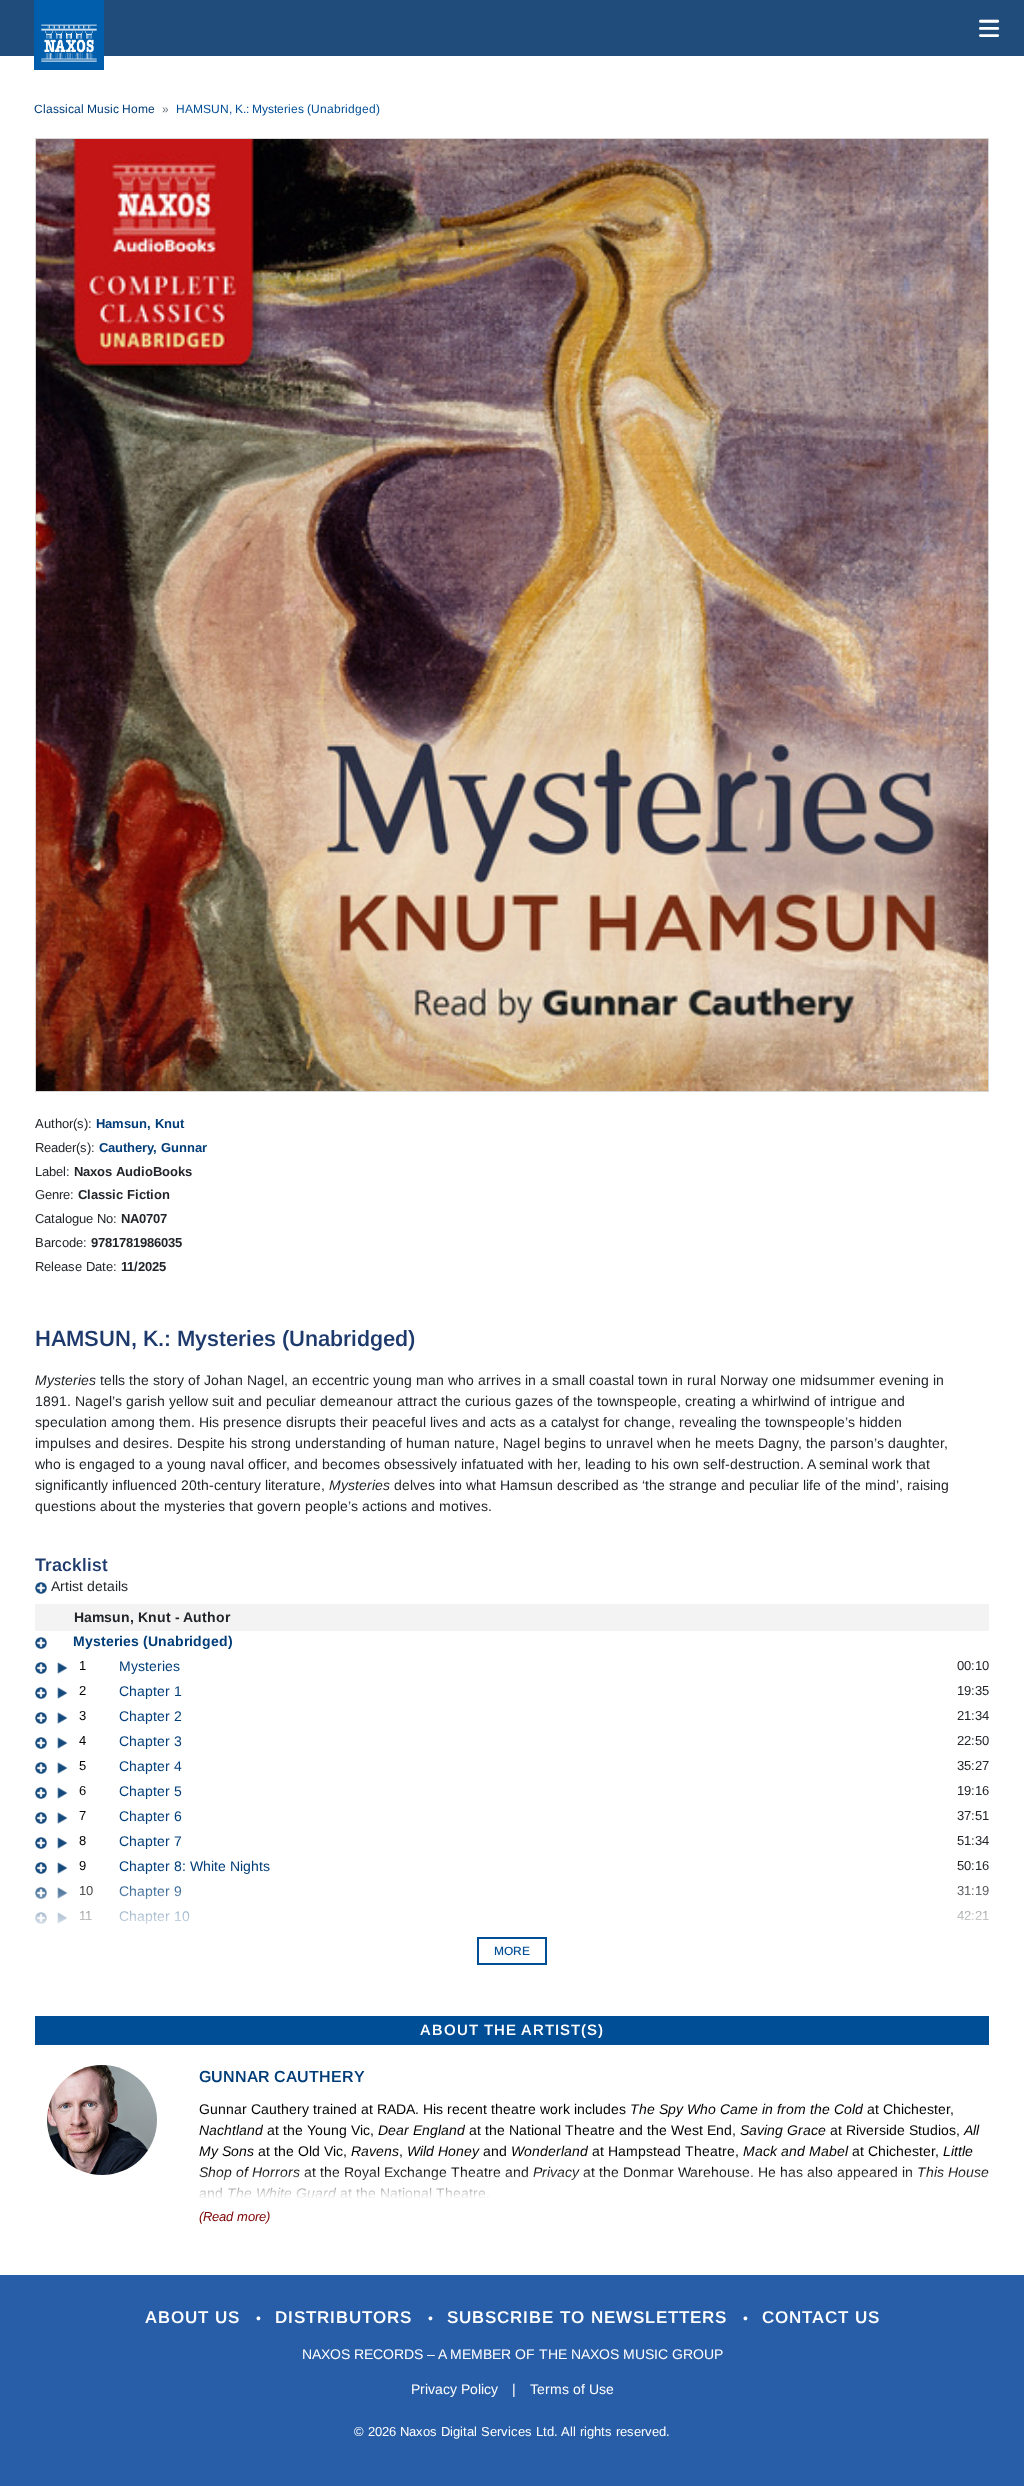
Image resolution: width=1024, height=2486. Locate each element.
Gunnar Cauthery (282, 2076)
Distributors (346, 2317)
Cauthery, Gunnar (153, 1147)
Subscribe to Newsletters (590, 2317)
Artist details (89, 1586)
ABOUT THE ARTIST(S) (512, 2029)
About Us (195, 2317)
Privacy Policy (454, 2389)
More (512, 1951)
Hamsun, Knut (140, 1123)
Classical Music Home (94, 109)
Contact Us (821, 2317)
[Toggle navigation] (985, 28)
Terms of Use (572, 2389)
